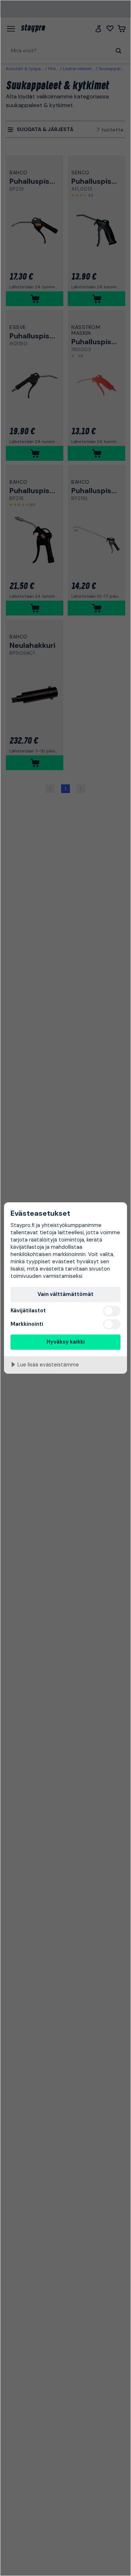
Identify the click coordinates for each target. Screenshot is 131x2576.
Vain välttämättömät (65, 1294)
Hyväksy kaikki (66, 1342)
